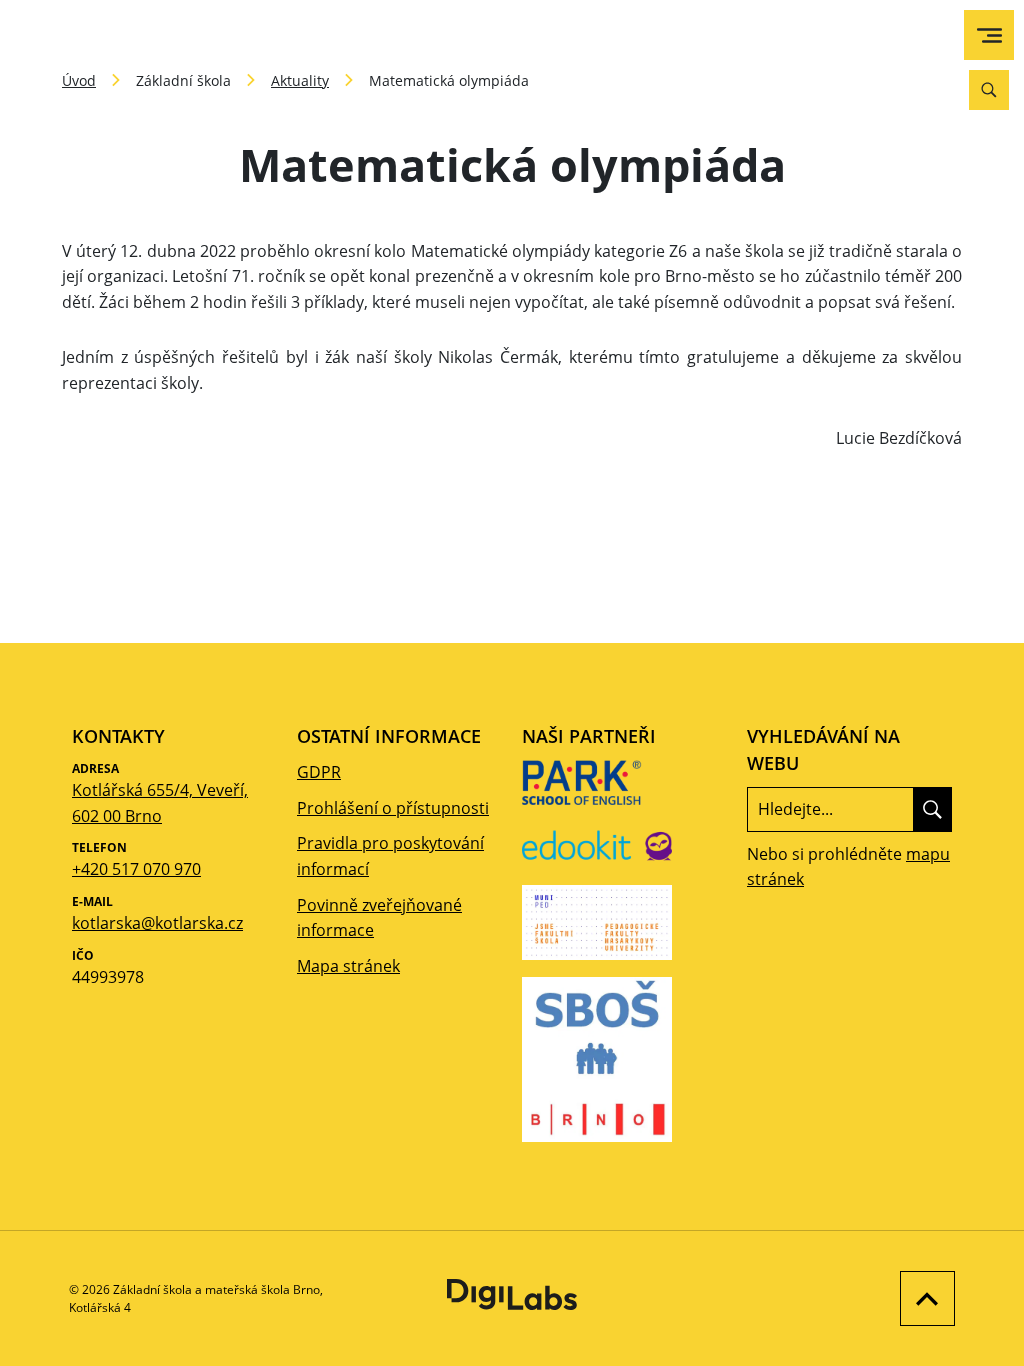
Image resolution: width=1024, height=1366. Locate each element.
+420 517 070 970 (136, 869)
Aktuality (300, 80)
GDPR (319, 772)
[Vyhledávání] (989, 90)
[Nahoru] (922, 1298)
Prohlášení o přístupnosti (393, 808)
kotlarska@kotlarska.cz (157, 923)
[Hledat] (932, 809)
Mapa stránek (348, 966)
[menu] (989, 35)
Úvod (79, 80)
